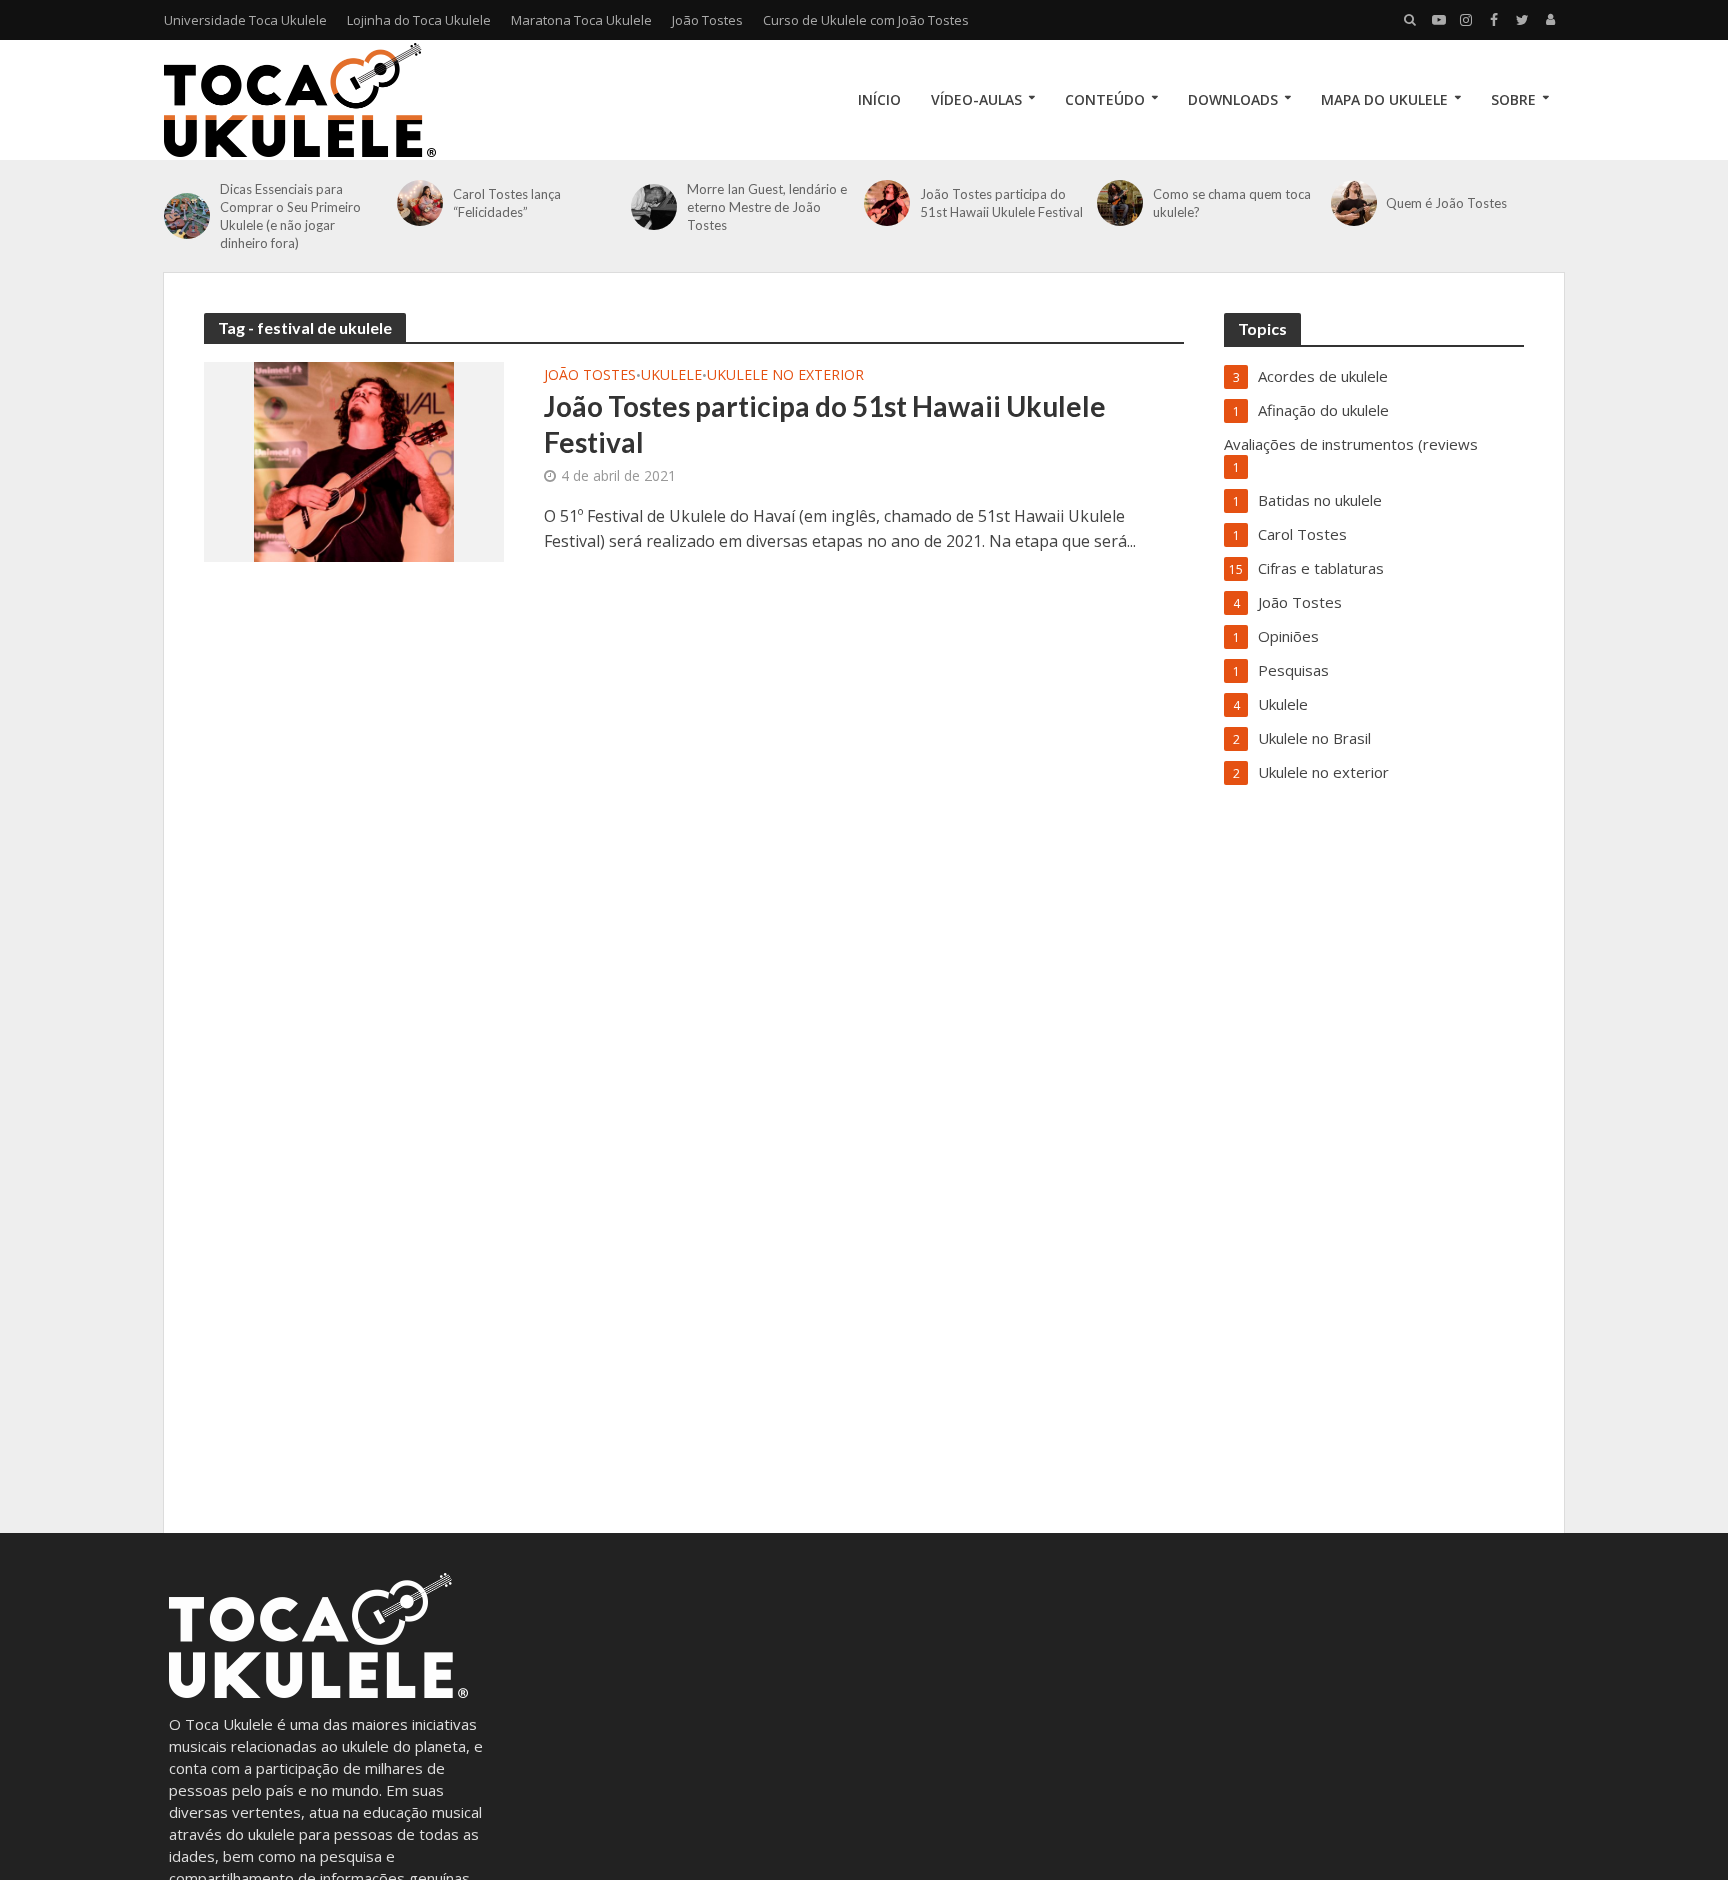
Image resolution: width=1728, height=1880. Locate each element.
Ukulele (671, 376)
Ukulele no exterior (785, 376)
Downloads (1233, 99)
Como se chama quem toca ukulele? (1232, 203)
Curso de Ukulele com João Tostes (866, 20)
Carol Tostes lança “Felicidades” (507, 203)
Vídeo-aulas (976, 99)
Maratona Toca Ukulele (581, 20)
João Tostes (707, 20)
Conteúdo (1105, 99)
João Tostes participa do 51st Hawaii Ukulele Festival (1001, 203)
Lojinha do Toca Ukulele (419, 20)
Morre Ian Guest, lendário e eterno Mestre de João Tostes (767, 207)
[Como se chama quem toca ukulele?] (1120, 203)
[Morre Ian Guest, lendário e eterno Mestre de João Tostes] (654, 207)
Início (879, 99)
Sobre (1513, 99)
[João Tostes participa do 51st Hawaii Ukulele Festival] (887, 203)
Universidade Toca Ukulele (245, 20)
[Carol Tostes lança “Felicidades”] (420, 203)
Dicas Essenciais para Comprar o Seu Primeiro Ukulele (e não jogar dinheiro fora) (290, 216)
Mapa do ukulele (1384, 99)
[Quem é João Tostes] (1354, 203)
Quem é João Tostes (1446, 203)
